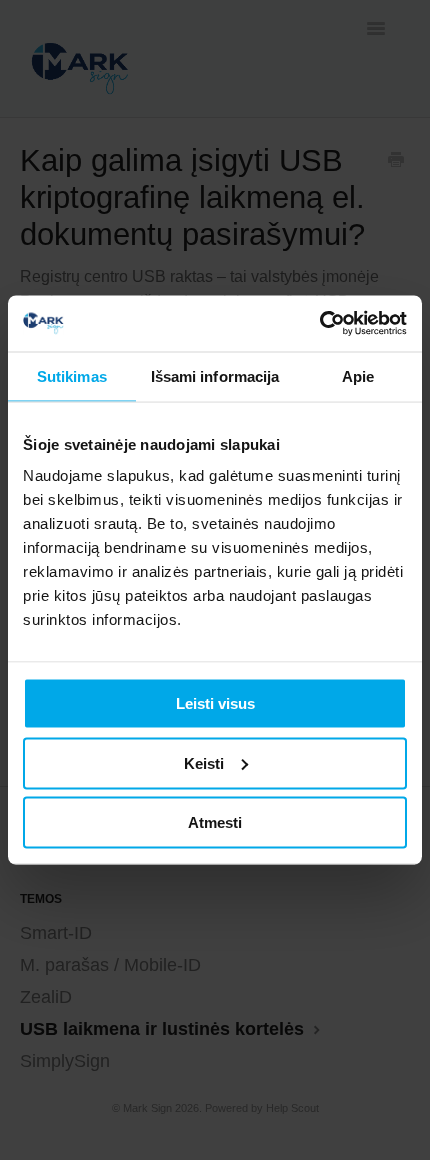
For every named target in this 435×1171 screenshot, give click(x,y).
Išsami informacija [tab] (215, 375)
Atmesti (215, 822)
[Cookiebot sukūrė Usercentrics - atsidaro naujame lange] (319, 324)
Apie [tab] (358, 375)
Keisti (204, 762)
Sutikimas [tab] (72, 375)
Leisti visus (215, 703)
